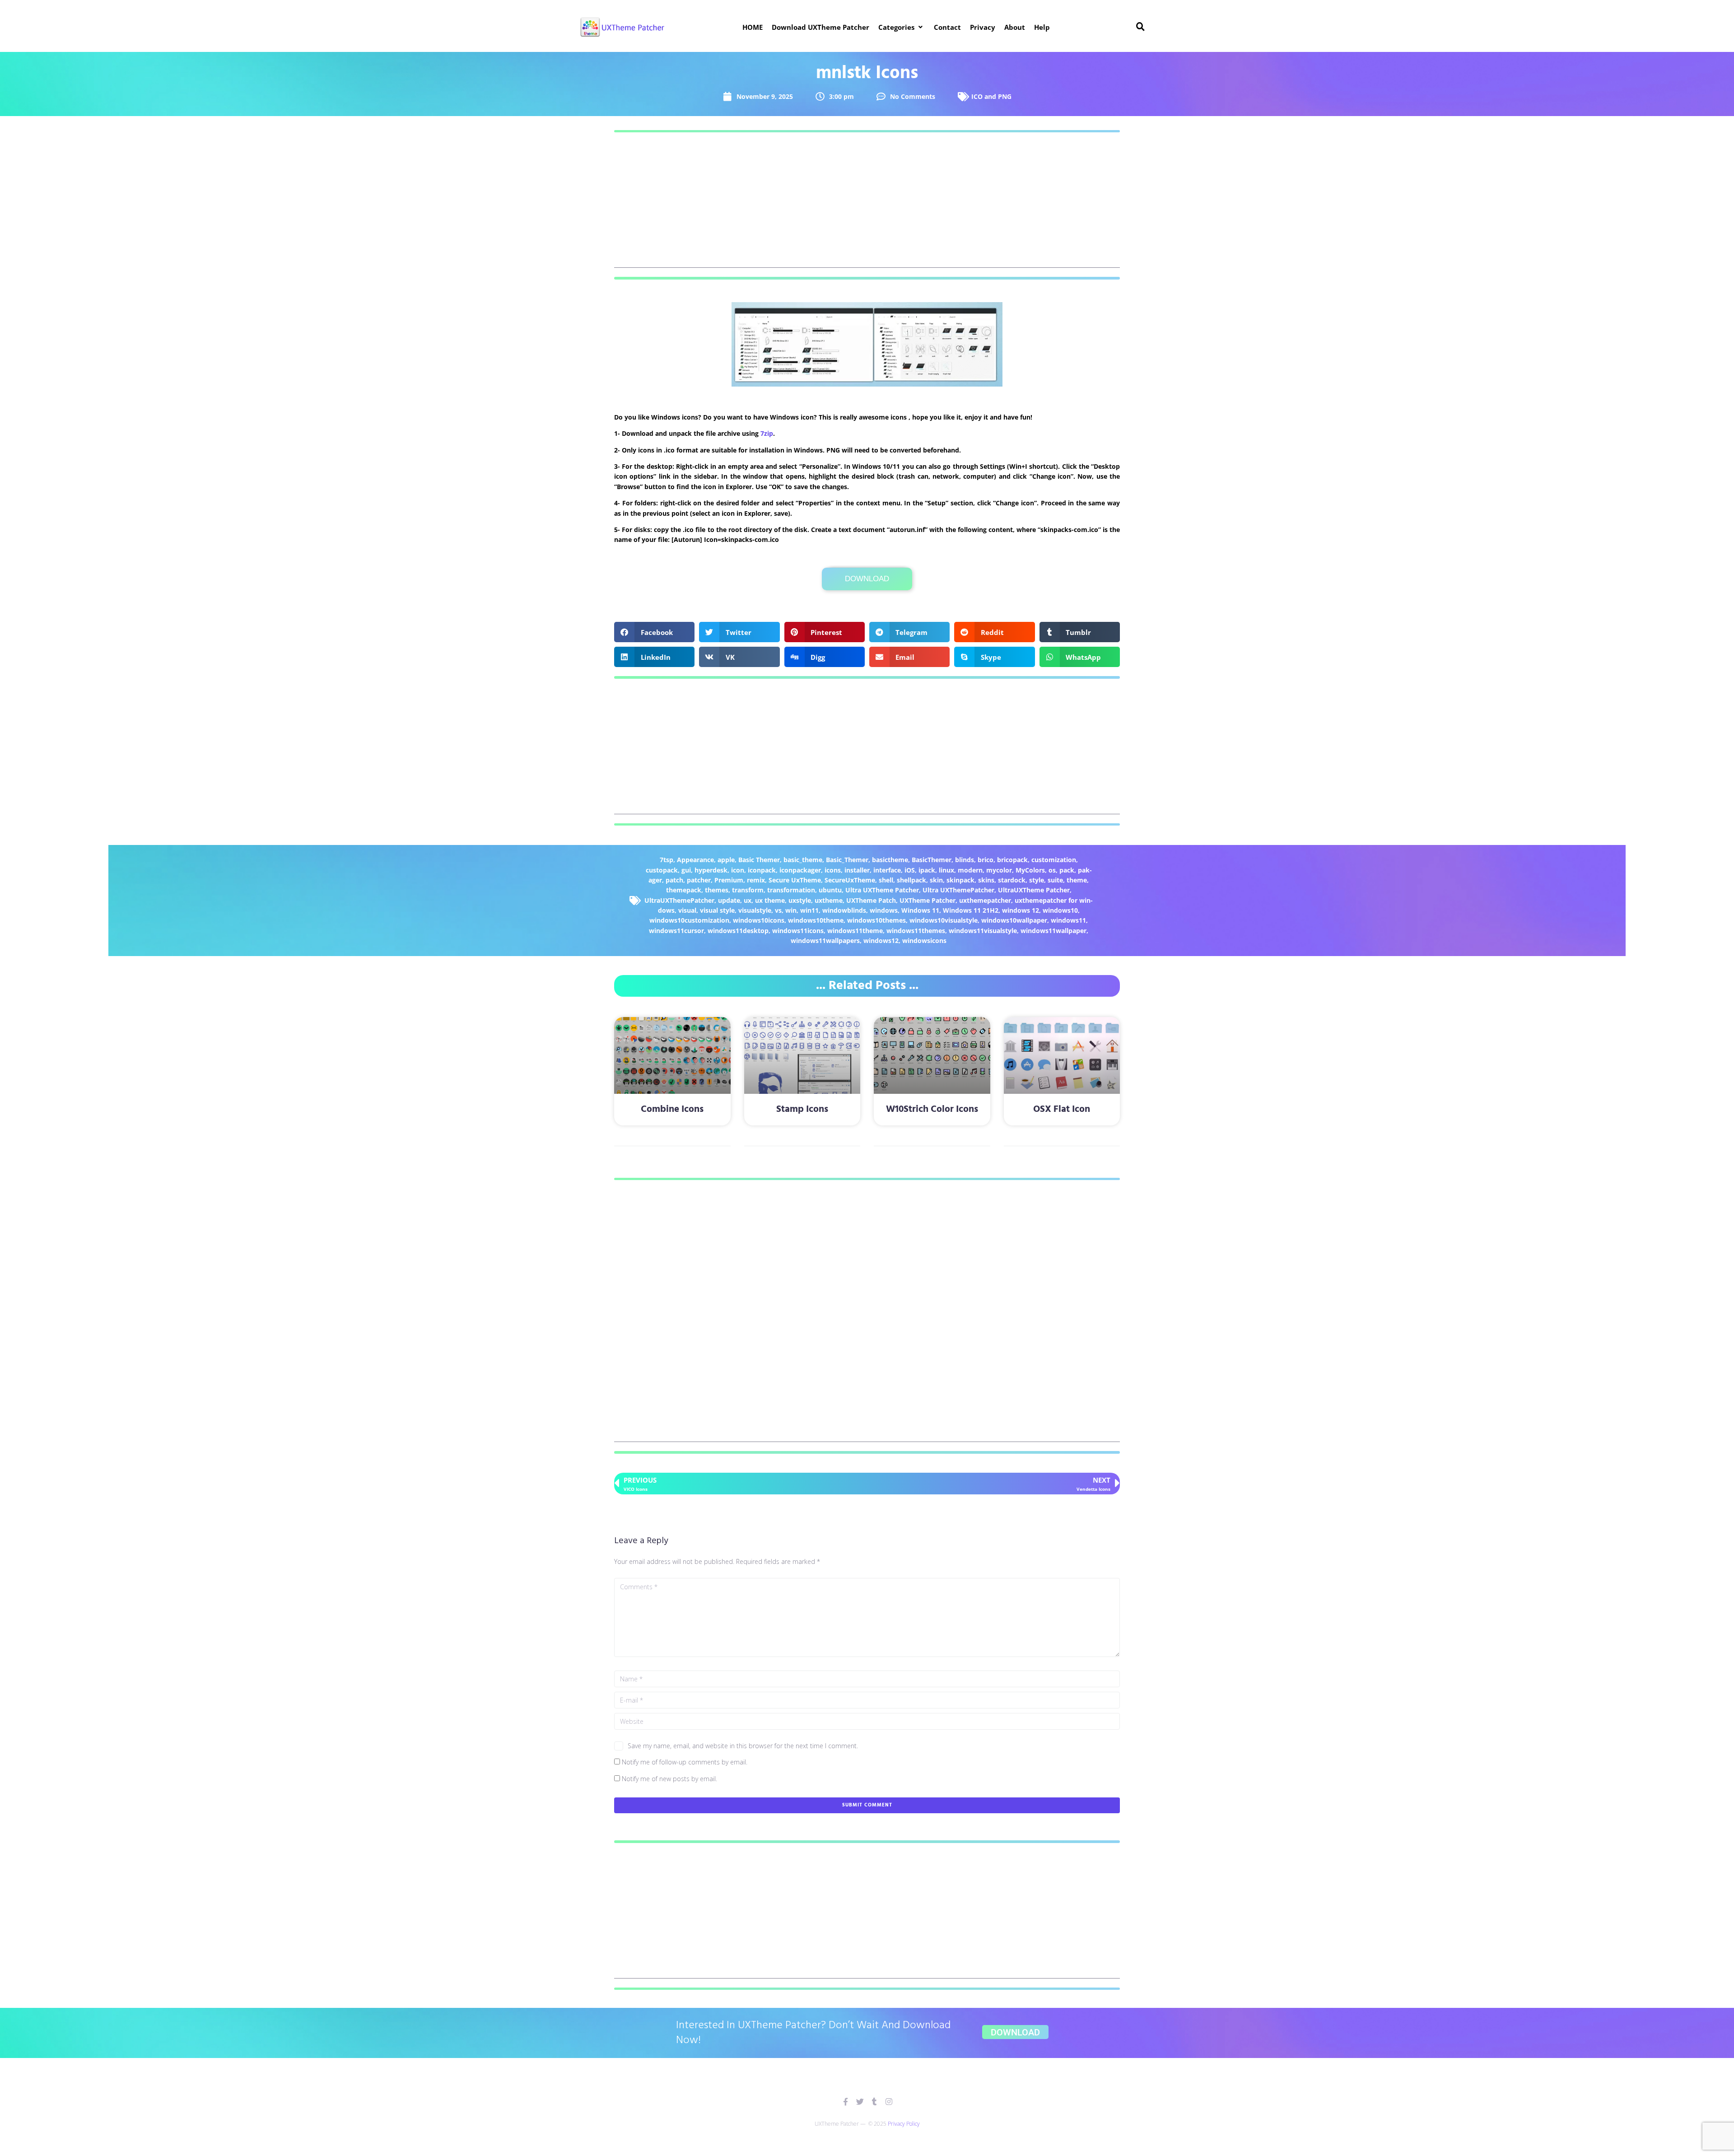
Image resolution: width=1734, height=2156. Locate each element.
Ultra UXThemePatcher (958, 890)
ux (748, 900)
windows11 (1068, 920)
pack (1067, 870)
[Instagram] (889, 2102)
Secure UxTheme (795, 880)
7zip (767, 433)
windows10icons (759, 920)
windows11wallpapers (825, 940)
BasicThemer (932, 860)
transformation (791, 890)
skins (986, 880)
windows (884, 910)
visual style (717, 910)
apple (726, 860)
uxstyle (800, 900)
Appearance (695, 860)
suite (1055, 880)
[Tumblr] (874, 2102)
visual (687, 910)
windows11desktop (738, 931)
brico (986, 860)
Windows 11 (920, 910)
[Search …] (1141, 27)
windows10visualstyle (944, 920)
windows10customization (689, 920)
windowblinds (844, 910)
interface (887, 870)
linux (946, 870)
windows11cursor (676, 931)
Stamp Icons (802, 1109)
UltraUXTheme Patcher (1034, 890)
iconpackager (800, 870)
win (791, 910)
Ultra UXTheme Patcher (882, 890)
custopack (662, 870)
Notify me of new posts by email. (669, 1779)
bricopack (1012, 860)
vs (778, 910)
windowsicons (924, 940)
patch (674, 880)
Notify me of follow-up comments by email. (685, 1762)
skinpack (960, 880)
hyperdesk (711, 870)
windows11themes (916, 931)
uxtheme (829, 900)
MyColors (1030, 870)
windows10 (1060, 910)
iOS (910, 870)
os (1052, 870)
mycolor (999, 870)
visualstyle (755, 910)
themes (717, 890)
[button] (902, 27)
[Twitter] (860, 2102)
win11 (809, 910)
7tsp (667, 860)
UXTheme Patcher (928, 900)
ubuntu (830, 890)
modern (970, 870)
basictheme (890, 860)
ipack (927, 870)
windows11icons (798, 931)
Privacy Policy (904, 2124)
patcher (699, 880)
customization (1054, 860)
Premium (729, 880)
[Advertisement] (867, 205)
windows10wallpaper (1014, 920)
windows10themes (876, 920)
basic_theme (803, 860)
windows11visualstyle (983, 931)
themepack (684, 890)
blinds (965, 860)
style (1037, 880)
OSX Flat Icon (1062, 1109)
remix (756, 880)
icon (738, 870)
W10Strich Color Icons (932, 1109)
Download (867, 579)
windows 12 (1021, 910)
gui (686, 870)
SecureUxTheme (850, 880)
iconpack (762, 870)
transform (748, 890)
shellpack (911, 880)
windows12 (881, 940)
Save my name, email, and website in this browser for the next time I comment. (743, 1746)
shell (886, 880)
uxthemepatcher (985, 900)
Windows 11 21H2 (971, 910)
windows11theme (855, 931)
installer (857, 870)
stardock (1012, 880)
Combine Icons (672, 1109)
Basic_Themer (847, 860)
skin (936, 880)
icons (833, 870)
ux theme (770, 900)
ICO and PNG (991, 96)
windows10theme (816, 920)
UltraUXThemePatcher (679, 900)
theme (1077, 880)
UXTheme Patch (871, 900)
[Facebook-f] (846, 2102)
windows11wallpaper (1053, 931)
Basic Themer (759, 860)
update (729, 900)
